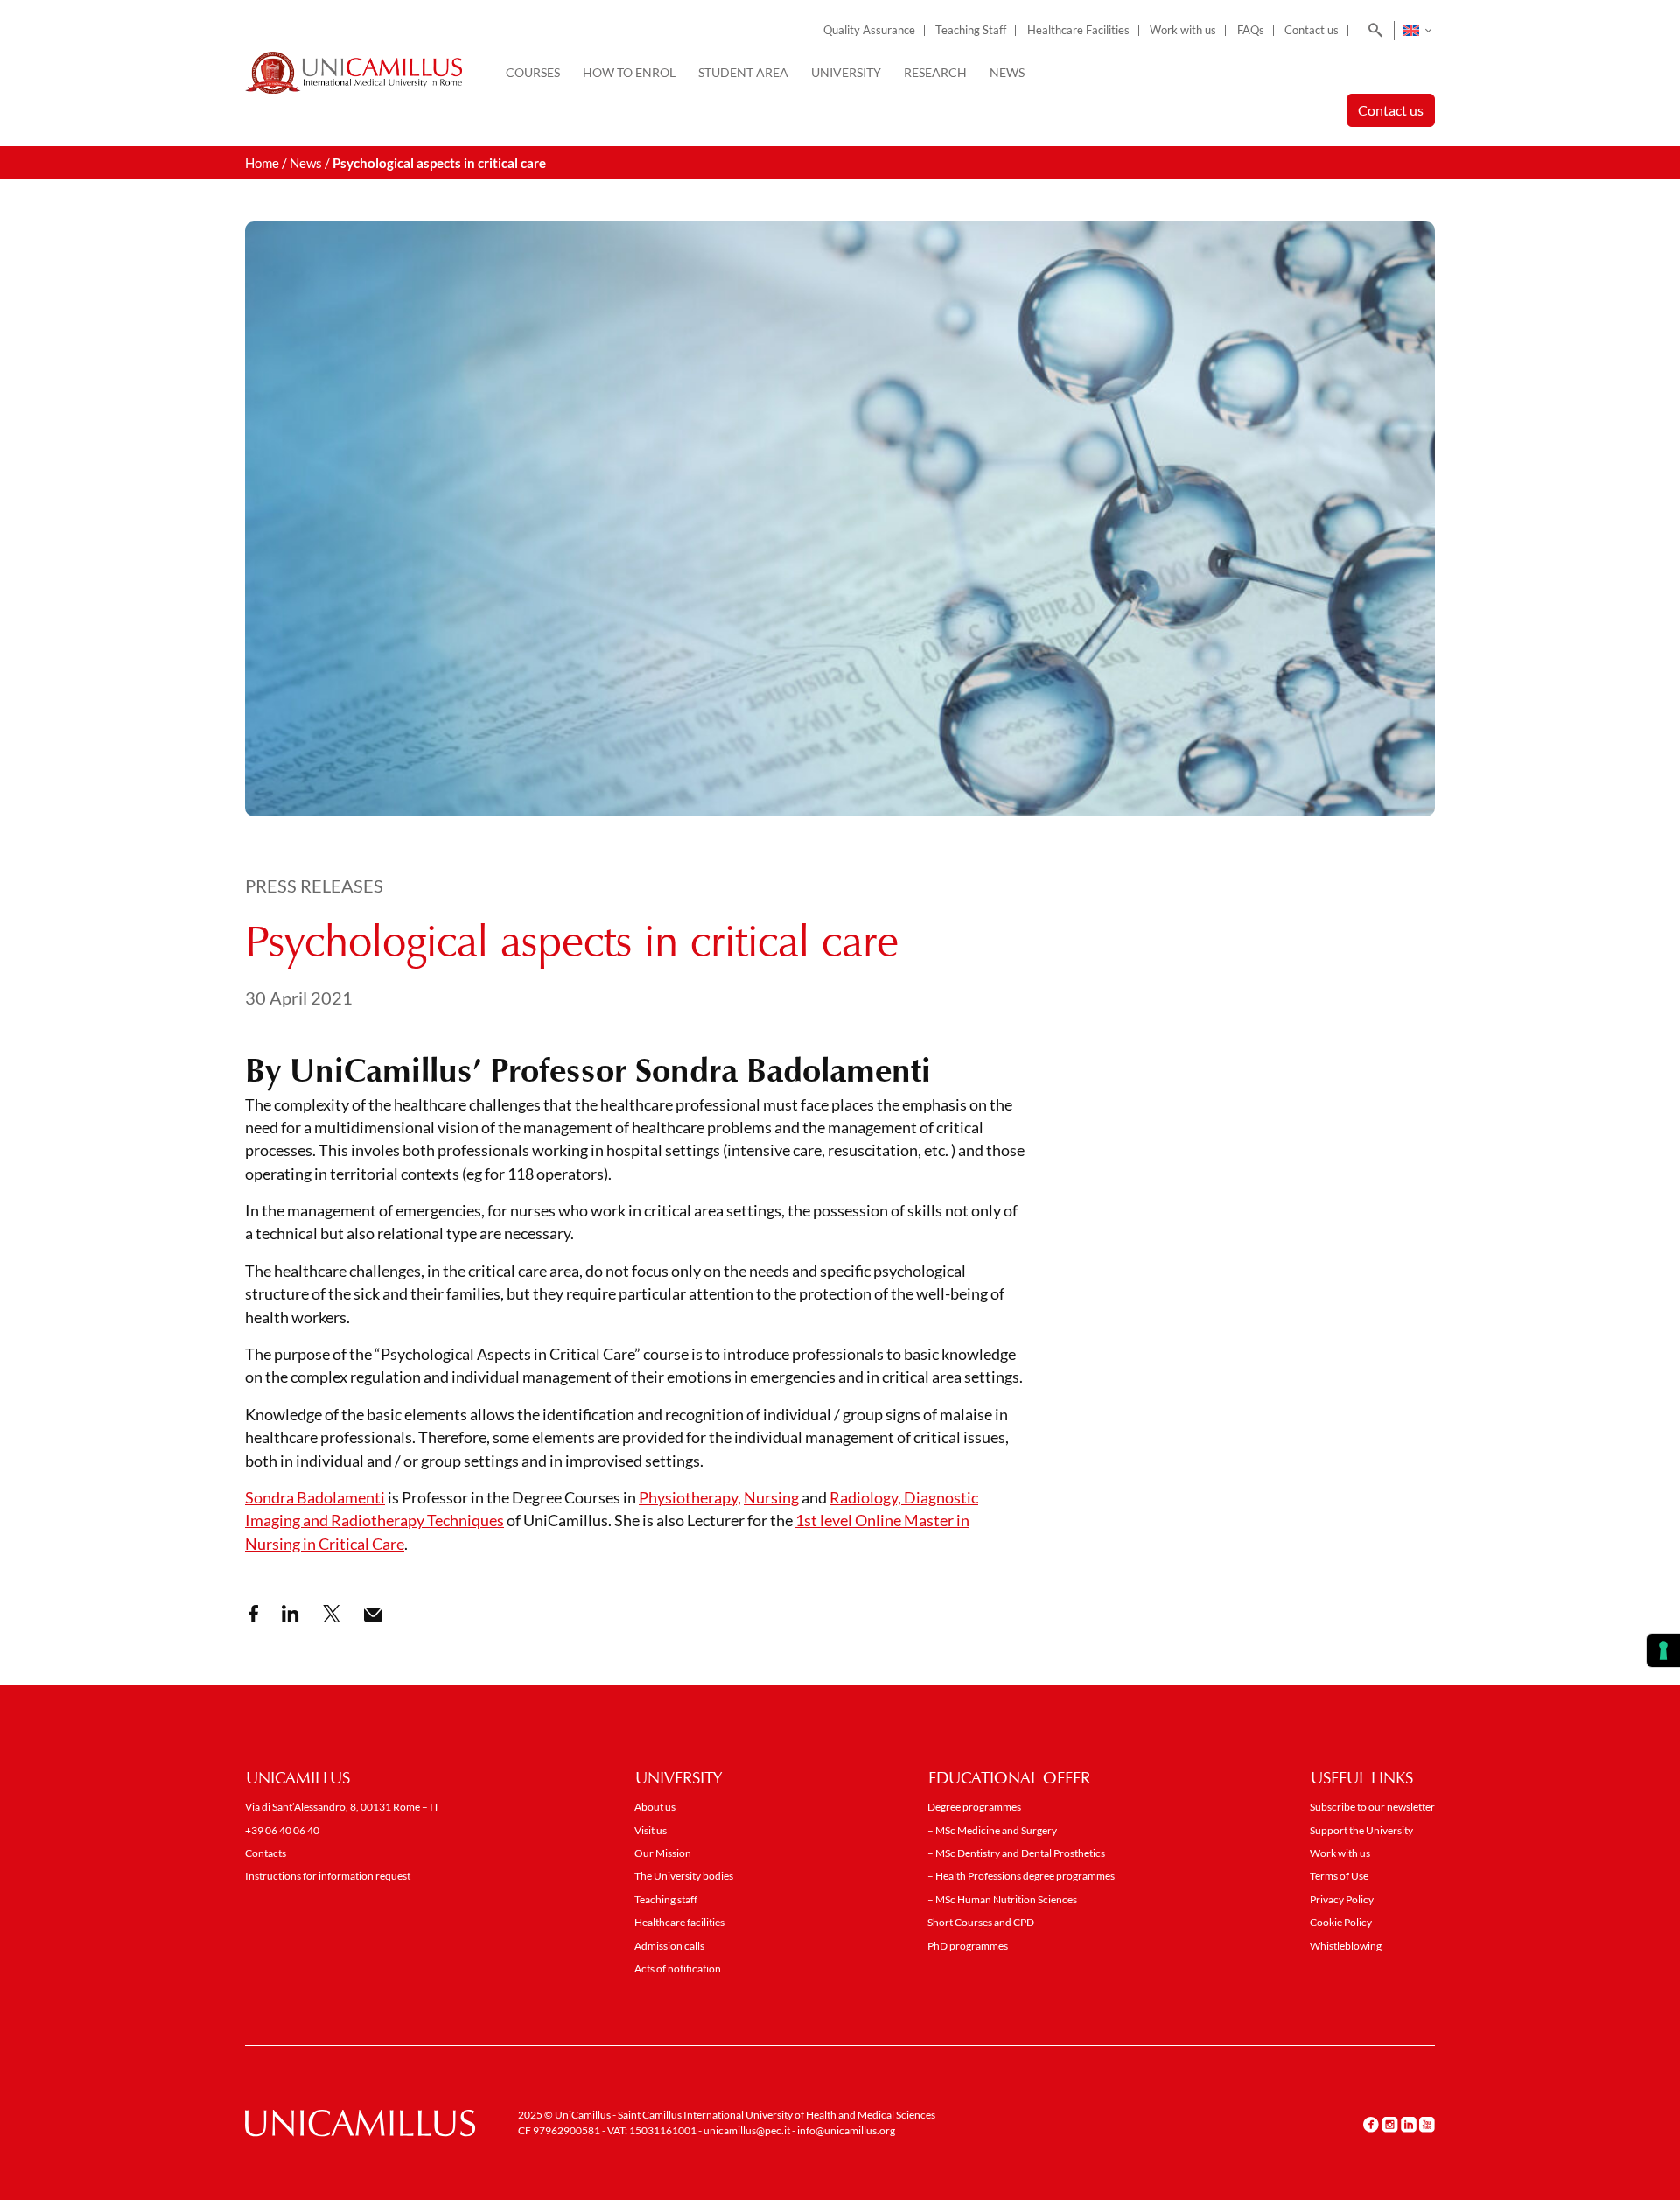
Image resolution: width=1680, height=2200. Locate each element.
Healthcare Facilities (1078, 30)
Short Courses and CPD (981, 1922)
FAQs (1251, 30)
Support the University (1361, 1830)
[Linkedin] (1409, 2124)
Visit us (651, 1830)
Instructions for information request (328, 1876)
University (846, 72)
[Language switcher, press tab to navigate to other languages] (1417, 31)
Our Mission (663, 1853)
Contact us (1312, 30)
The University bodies (684, 1876)
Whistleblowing (1346, 1946)
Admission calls (669, 1946)
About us (655, 1807)
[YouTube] (1427, 2124)
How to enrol (629, 72)
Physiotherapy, (690, 1498)
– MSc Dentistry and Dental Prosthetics (1016, 1853)
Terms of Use (1339, 1876)
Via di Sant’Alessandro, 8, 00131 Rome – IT (342, 1807)
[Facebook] (1371, 2124)
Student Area (743, 72)
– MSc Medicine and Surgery (992, 1830)
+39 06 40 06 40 (282, 1830)
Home (262, 163)
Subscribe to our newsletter (1372, 1807)
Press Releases (314, 886)
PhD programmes (968, 1946)
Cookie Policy (1341, 1922)
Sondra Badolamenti (315, 1498)
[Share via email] (373, 1615)
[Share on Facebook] (253, 1614)
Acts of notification (678, 1969)
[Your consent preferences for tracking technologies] (1663, 1650)
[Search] (1372, 31)
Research (935, 72)
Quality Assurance (869, 30)
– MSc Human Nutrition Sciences (1002, 1899)
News (1007, 72)
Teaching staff (666, 1899)
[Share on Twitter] (332, 1614)
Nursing (771, 1498)
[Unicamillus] (353, 73)
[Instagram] (1390, 2124)
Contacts (266, 1853)
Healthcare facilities (679, 1922)
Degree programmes (974, 1807)
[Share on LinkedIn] (290, 1614)
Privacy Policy (1342, 1899)
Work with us (1183, 30)
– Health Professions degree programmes (1021, 1876)
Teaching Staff (971, 30)
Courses (533, 72)
